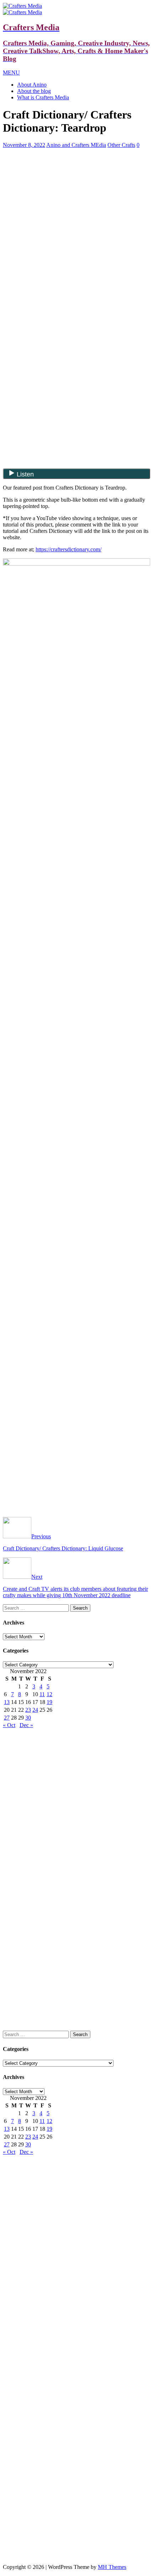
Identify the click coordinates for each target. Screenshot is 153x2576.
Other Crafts (121, 145)
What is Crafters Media (43, 97)
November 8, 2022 (24, 145)
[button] (11, 73)
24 (35, 1710)
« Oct (9, 1725)
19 (49, 1702)
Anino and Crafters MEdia (76, 145)
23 (28, 1710)
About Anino (32, 85)
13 (7, 1702)
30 (28, 1718)
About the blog (34, 91)
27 (7, 1718)
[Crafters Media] (22, 6)
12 (49, 1694)
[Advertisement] (76, 204)
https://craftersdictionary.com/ (68, 549)
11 (42, 1694)
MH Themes (112, 2567)
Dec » (26, 1725)
